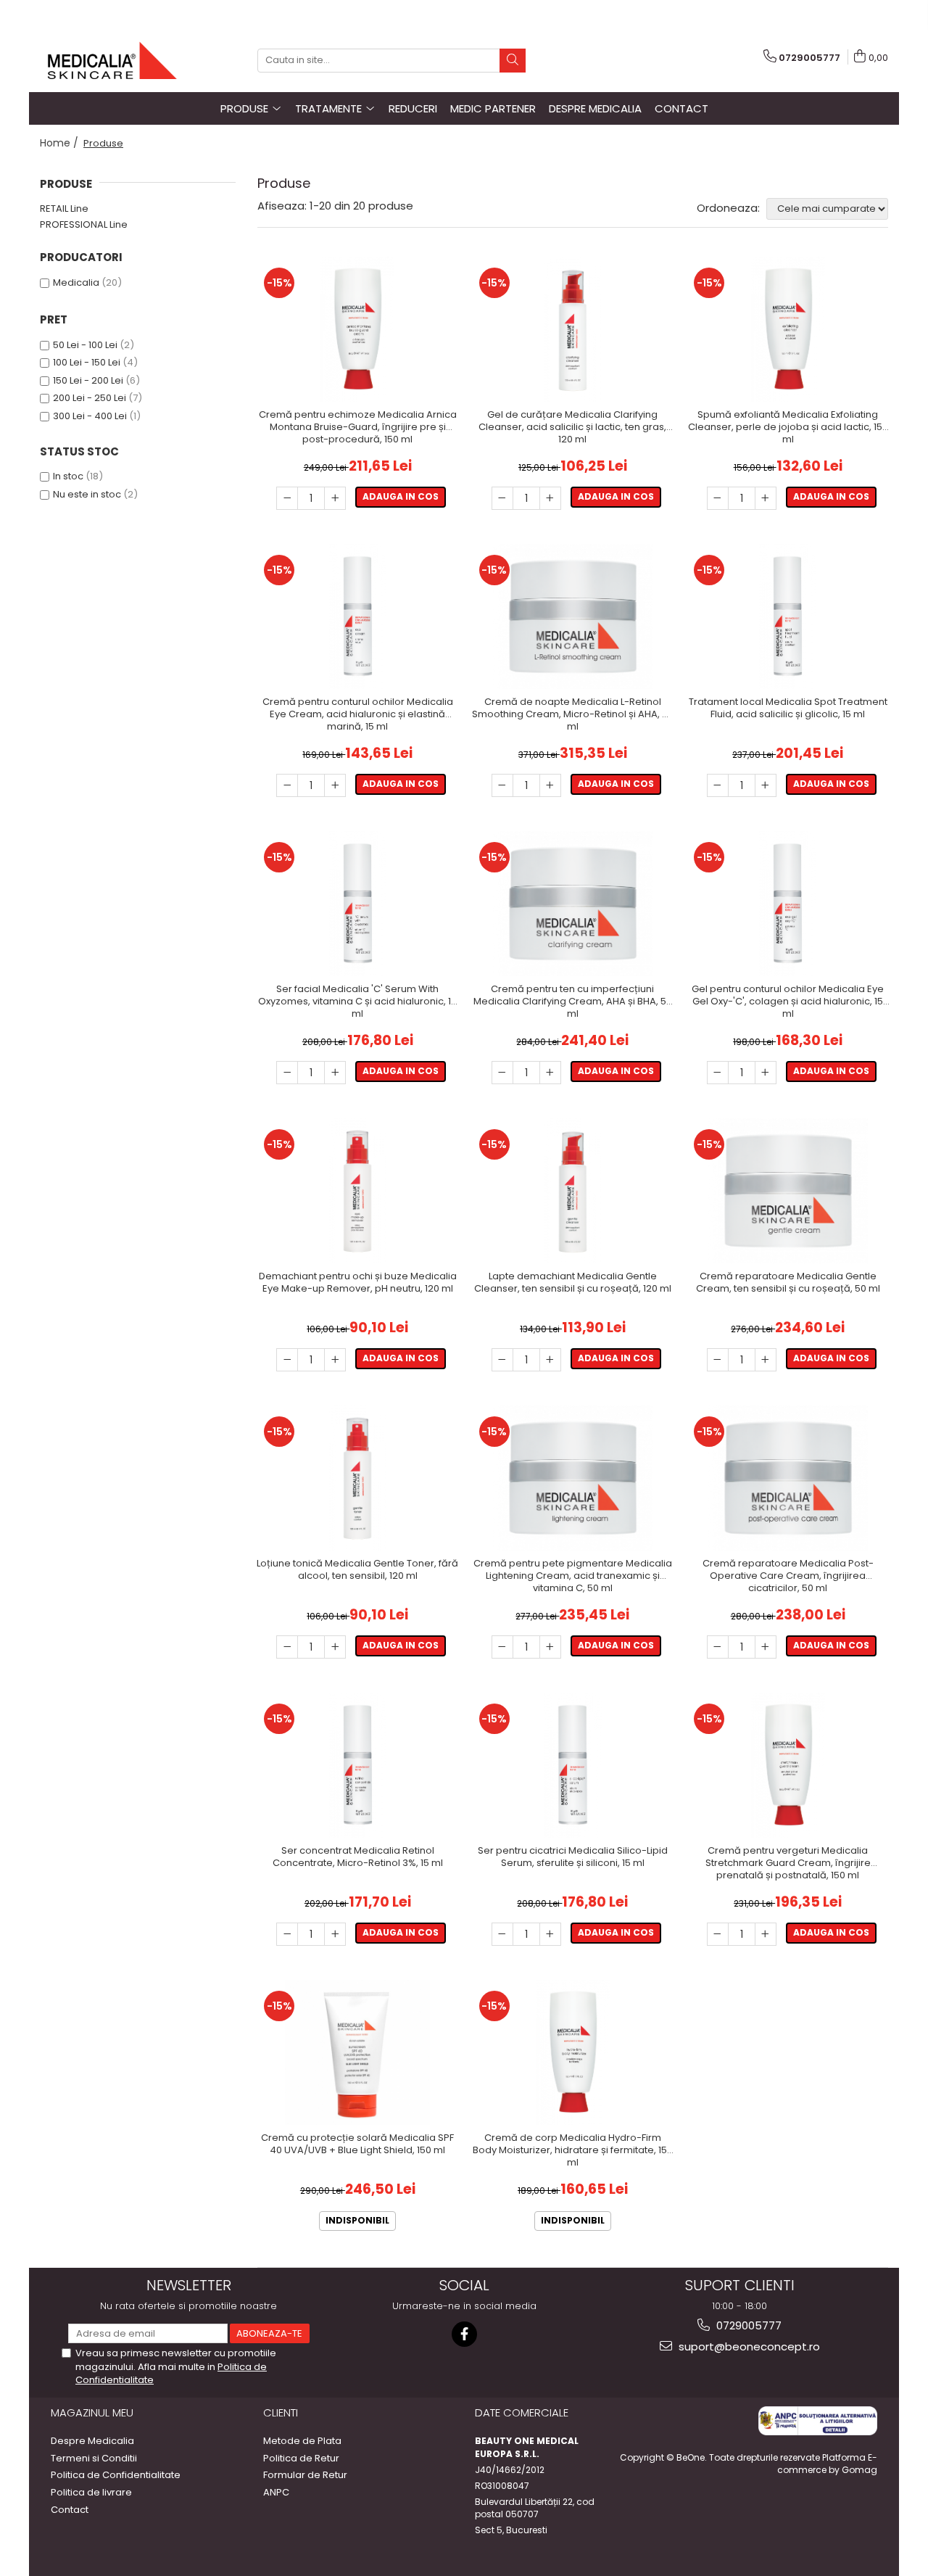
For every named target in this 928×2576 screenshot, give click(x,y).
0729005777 (747, 2325)
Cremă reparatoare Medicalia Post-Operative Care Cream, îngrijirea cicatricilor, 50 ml (788, 1576)
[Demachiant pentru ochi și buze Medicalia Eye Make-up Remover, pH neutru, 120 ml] (358, 1191)
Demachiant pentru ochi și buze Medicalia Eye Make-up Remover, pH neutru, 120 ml (358, 1283)
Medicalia (76, 282)
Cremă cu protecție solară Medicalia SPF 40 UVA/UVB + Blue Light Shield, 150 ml (357, 2144)
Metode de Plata (302, 2441)
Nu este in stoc (87, 494)
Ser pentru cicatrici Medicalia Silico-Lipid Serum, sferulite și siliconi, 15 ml (573, 1857)
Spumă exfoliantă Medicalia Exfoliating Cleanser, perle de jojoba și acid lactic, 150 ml (788, 428)
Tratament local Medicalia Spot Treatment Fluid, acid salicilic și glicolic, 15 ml (788, 709)
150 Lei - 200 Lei (88, 380)
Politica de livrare (91, 2493)
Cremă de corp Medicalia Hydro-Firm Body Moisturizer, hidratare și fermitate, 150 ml (573, 2151)
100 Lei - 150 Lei (87, 362)
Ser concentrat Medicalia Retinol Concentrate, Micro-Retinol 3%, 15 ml (358, 1857)
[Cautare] (513, 61)
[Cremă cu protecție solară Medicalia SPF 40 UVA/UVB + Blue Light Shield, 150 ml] (358, 2052)
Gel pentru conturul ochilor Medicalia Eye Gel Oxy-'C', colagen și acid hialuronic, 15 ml (788, 1002)
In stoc (68, 476)
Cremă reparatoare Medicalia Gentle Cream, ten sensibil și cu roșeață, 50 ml (788, 1283)
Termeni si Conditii (94, 2459)
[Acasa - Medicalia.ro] (112, 61)
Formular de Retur (305, 2475)
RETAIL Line (64, 209)
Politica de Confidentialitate (116, 2475)
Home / (61, 143)
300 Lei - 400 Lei (90, 416)
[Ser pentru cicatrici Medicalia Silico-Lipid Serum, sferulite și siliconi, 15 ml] (573, 1765)
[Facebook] (464, 2334)
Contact (681, 108)
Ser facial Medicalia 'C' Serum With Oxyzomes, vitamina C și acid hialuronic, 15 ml (357, 1002)
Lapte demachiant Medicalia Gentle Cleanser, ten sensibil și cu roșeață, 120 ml (573, 1283)
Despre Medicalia (595, 108)
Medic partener (493, 108)
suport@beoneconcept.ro (748, 2346)
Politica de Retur (301, 2459)
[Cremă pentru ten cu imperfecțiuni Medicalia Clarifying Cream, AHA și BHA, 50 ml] (573, 904)
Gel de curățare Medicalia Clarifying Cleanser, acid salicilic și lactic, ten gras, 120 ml (572, 428)
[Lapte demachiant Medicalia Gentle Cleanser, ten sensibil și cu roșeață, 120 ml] (573, 1191)
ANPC (276, 2493)
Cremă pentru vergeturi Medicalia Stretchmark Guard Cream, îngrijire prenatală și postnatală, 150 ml (788, 1863)
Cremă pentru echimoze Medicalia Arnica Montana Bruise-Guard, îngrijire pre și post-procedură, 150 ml (358, 428)
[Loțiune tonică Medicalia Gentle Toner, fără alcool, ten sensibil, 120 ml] (358, 1478)
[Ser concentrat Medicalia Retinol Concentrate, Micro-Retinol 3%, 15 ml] (358, 1765)
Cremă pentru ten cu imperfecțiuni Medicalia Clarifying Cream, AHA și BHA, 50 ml (573, 1002)
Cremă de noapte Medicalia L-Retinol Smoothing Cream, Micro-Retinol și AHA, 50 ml (573, 715)
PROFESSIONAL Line (84, 224)
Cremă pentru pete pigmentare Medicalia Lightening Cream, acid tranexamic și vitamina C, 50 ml (573, 1576)
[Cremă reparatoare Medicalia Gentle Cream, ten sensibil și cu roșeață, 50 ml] (788, 1191)
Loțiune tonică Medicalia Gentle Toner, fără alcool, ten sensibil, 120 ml (357, 1570)
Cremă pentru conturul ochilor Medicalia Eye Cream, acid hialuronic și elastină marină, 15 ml (358, 715)
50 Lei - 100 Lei (85, 345)
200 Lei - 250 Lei (90, 398)
